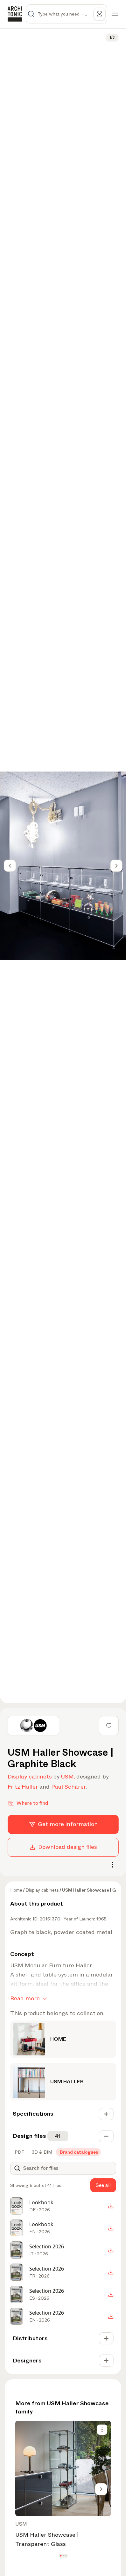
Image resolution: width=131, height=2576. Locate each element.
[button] (61, 2556)
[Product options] (102, 2430)
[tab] (19, 2152)
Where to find (32, 1803)
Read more (25, 1998)
